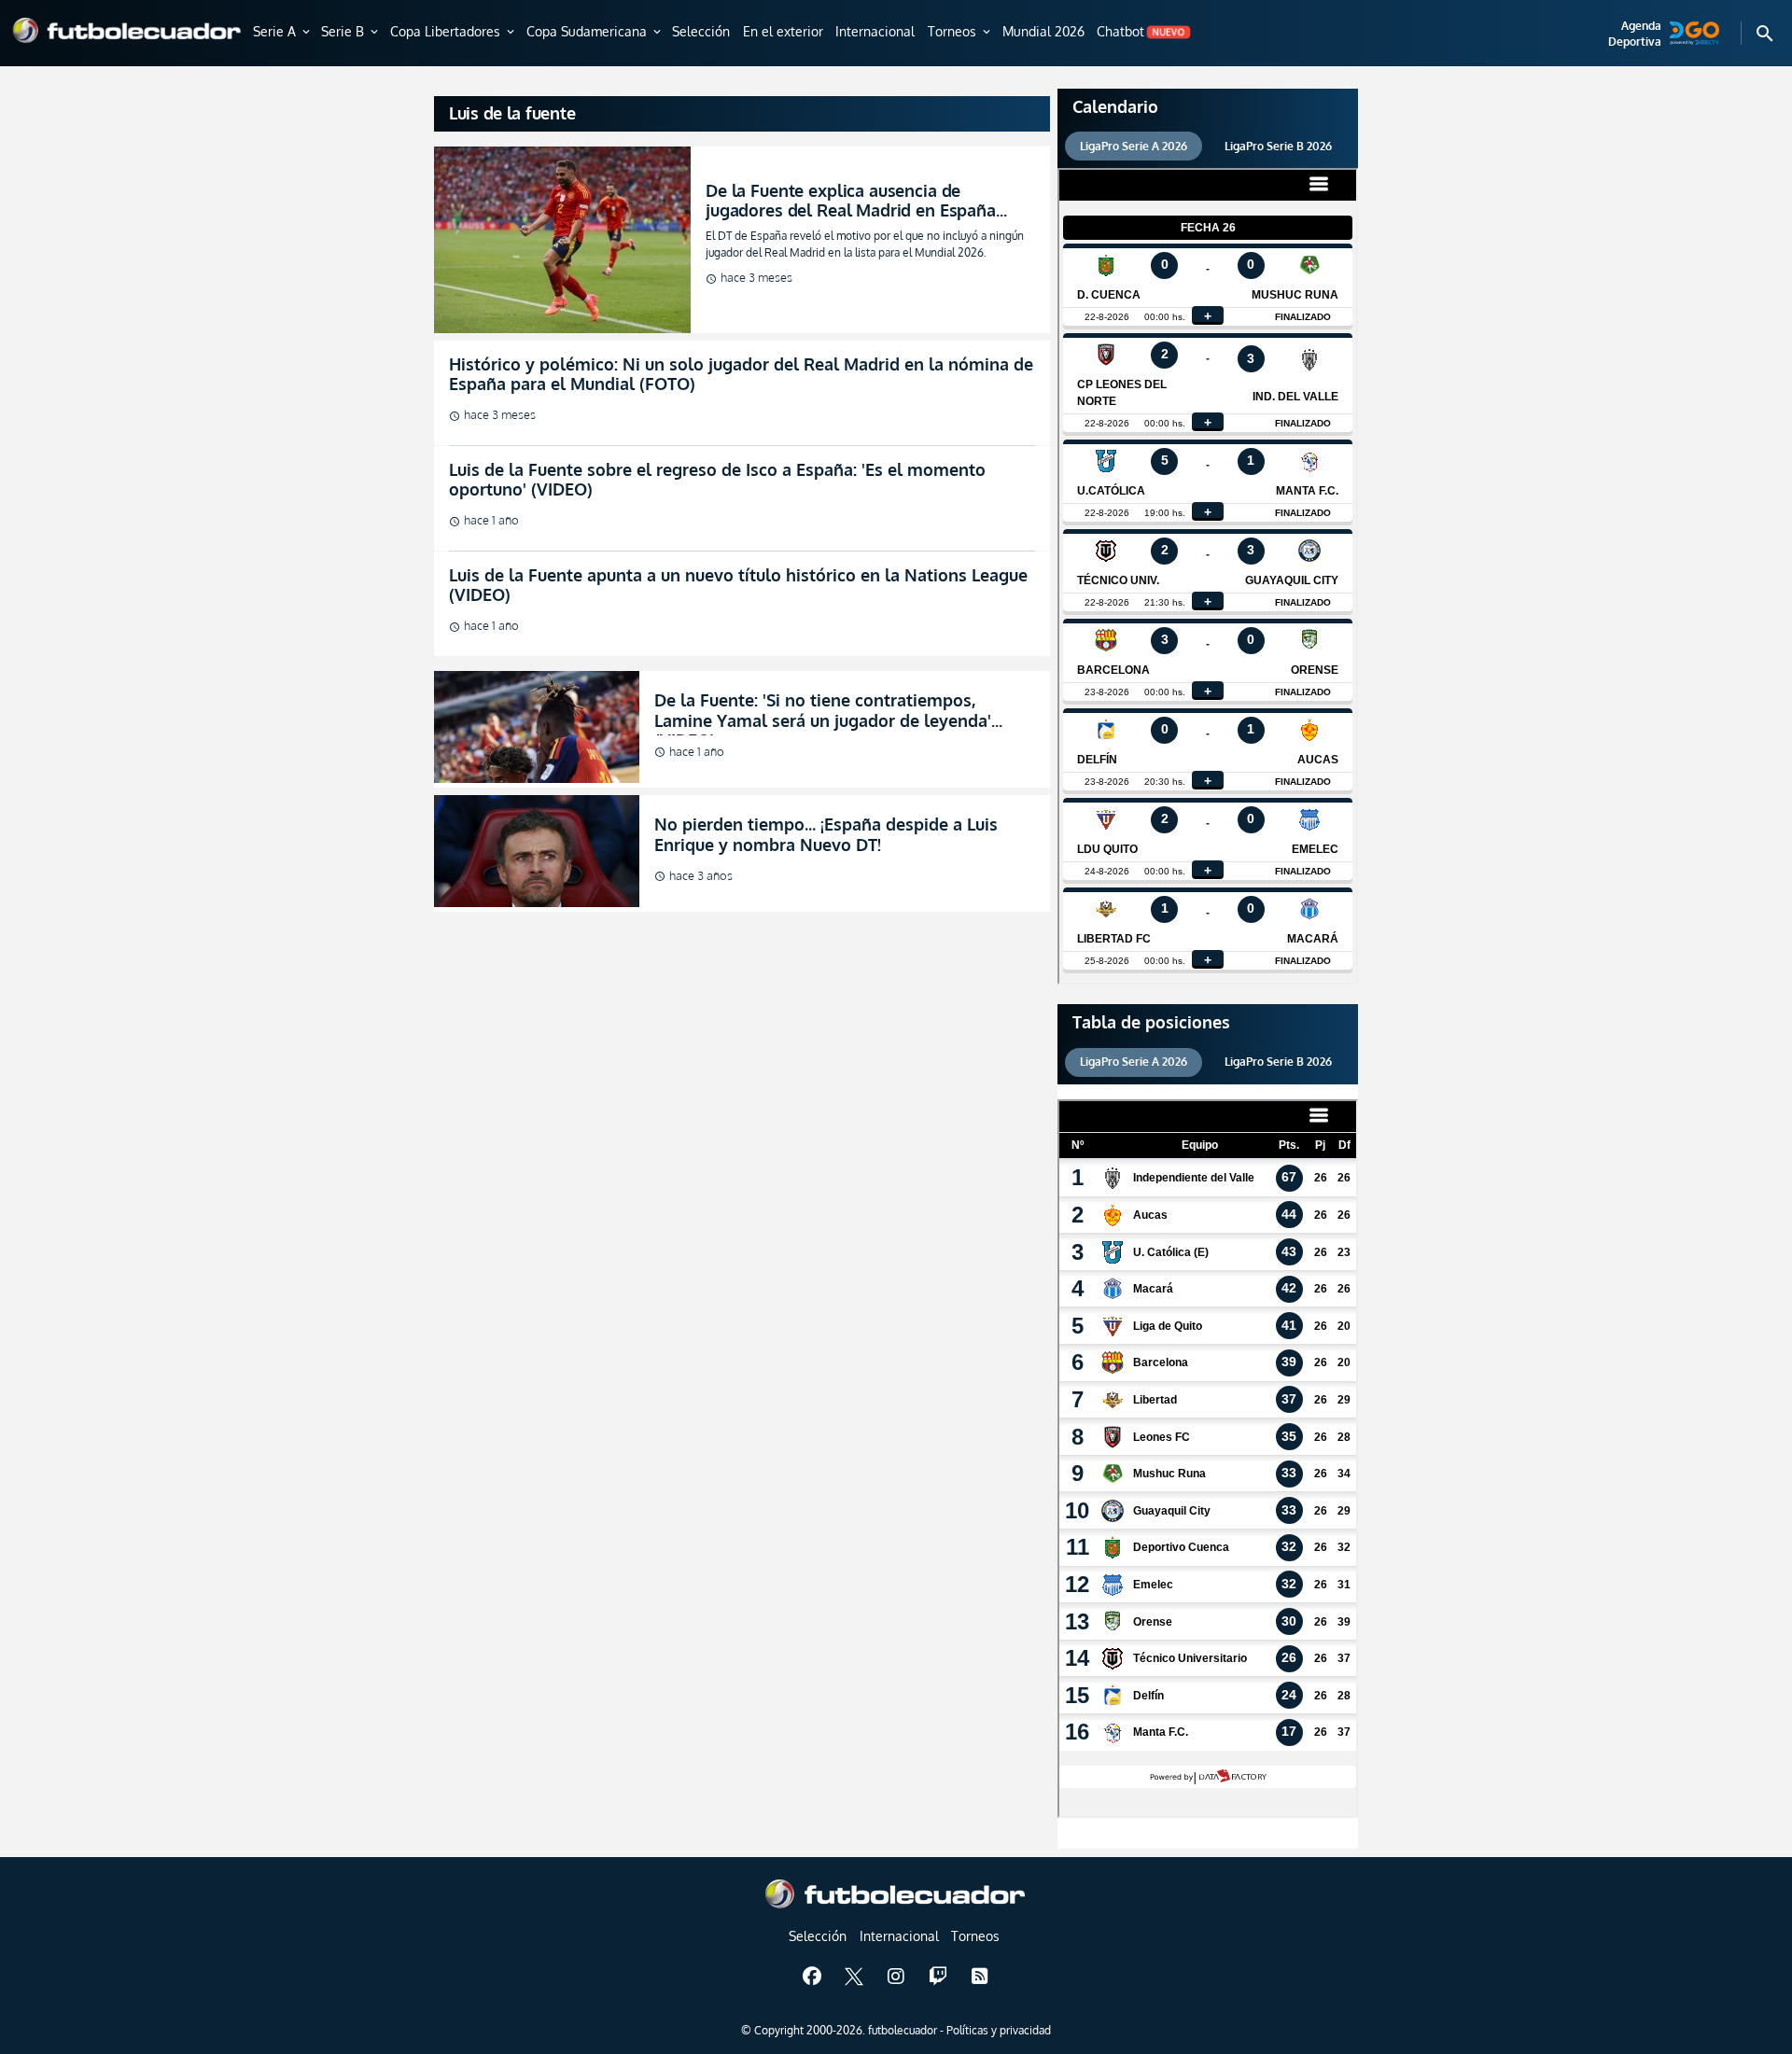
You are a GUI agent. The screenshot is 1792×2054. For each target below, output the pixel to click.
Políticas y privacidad (999, 2030)
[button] (283, 33)
